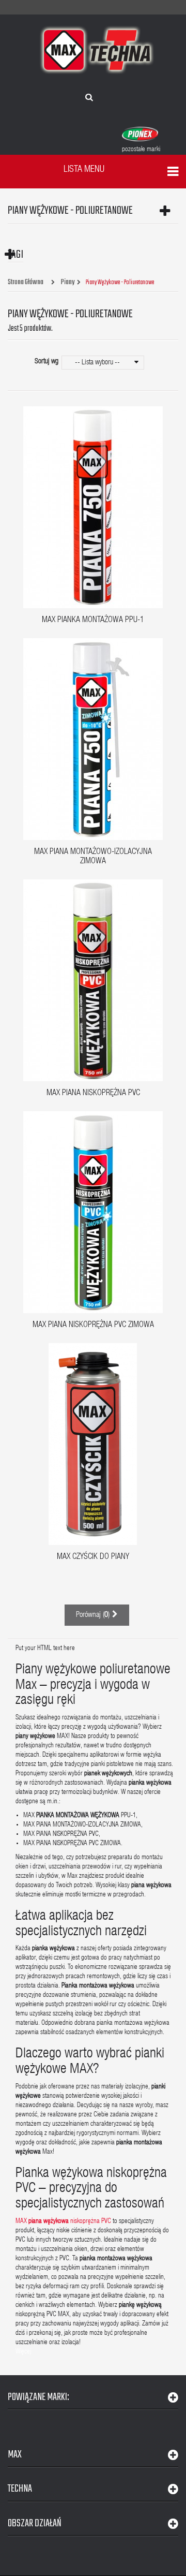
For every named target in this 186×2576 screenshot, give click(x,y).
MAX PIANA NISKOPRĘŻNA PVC (93, 1094)
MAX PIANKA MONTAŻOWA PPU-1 (93, 621)
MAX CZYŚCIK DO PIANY (93, 1557)
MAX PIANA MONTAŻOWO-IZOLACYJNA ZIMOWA (93, 857)
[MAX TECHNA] (97, 50)
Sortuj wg (47, 362)
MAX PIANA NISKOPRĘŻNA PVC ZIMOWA (93, 1326)
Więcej (23, 2352)
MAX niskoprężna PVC (63, 2222)
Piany (68, 283)
